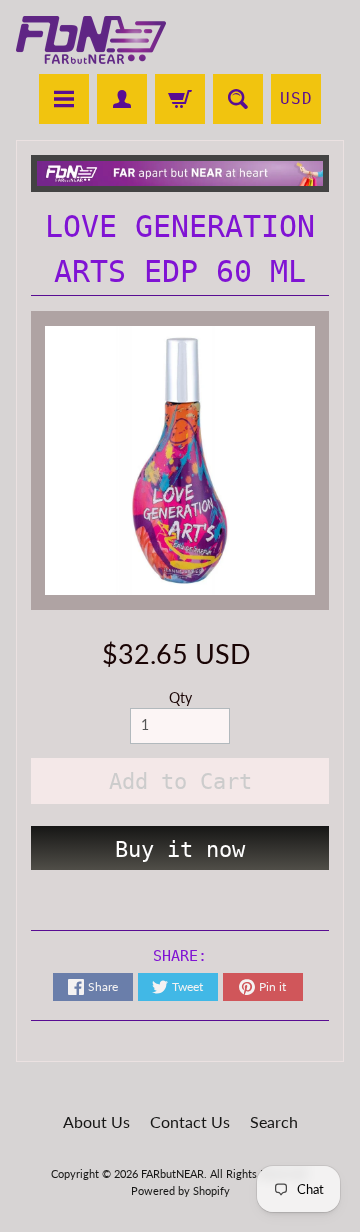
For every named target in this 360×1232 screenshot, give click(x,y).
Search (274, 1121)
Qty (180, 698)
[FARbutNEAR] (91, 40)
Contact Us (190, 1121)
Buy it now (180, 849)
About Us (96, 1121)
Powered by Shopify (180, 1190)
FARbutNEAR (172, 1173)
